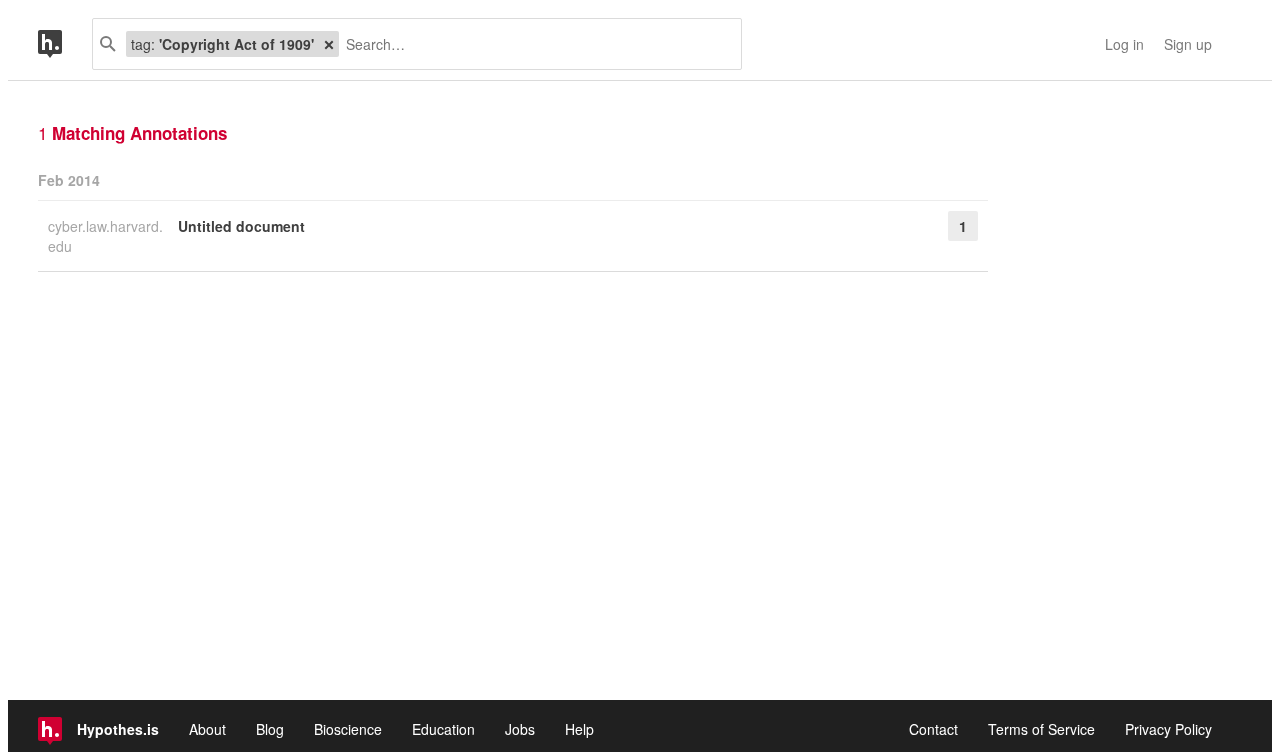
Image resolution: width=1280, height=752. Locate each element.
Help (579, 729)
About (207, 729)
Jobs (520, 729)
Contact (933, 729)
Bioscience (348, 729)
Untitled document (241, 226)
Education (443, 729)
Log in (1124, 44)
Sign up (1188, 44)
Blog (270, 729)
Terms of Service (1041, 729)
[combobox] (532, 44)
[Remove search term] (329, 44)
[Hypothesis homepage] (65, 44)
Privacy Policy (1168, 729)
